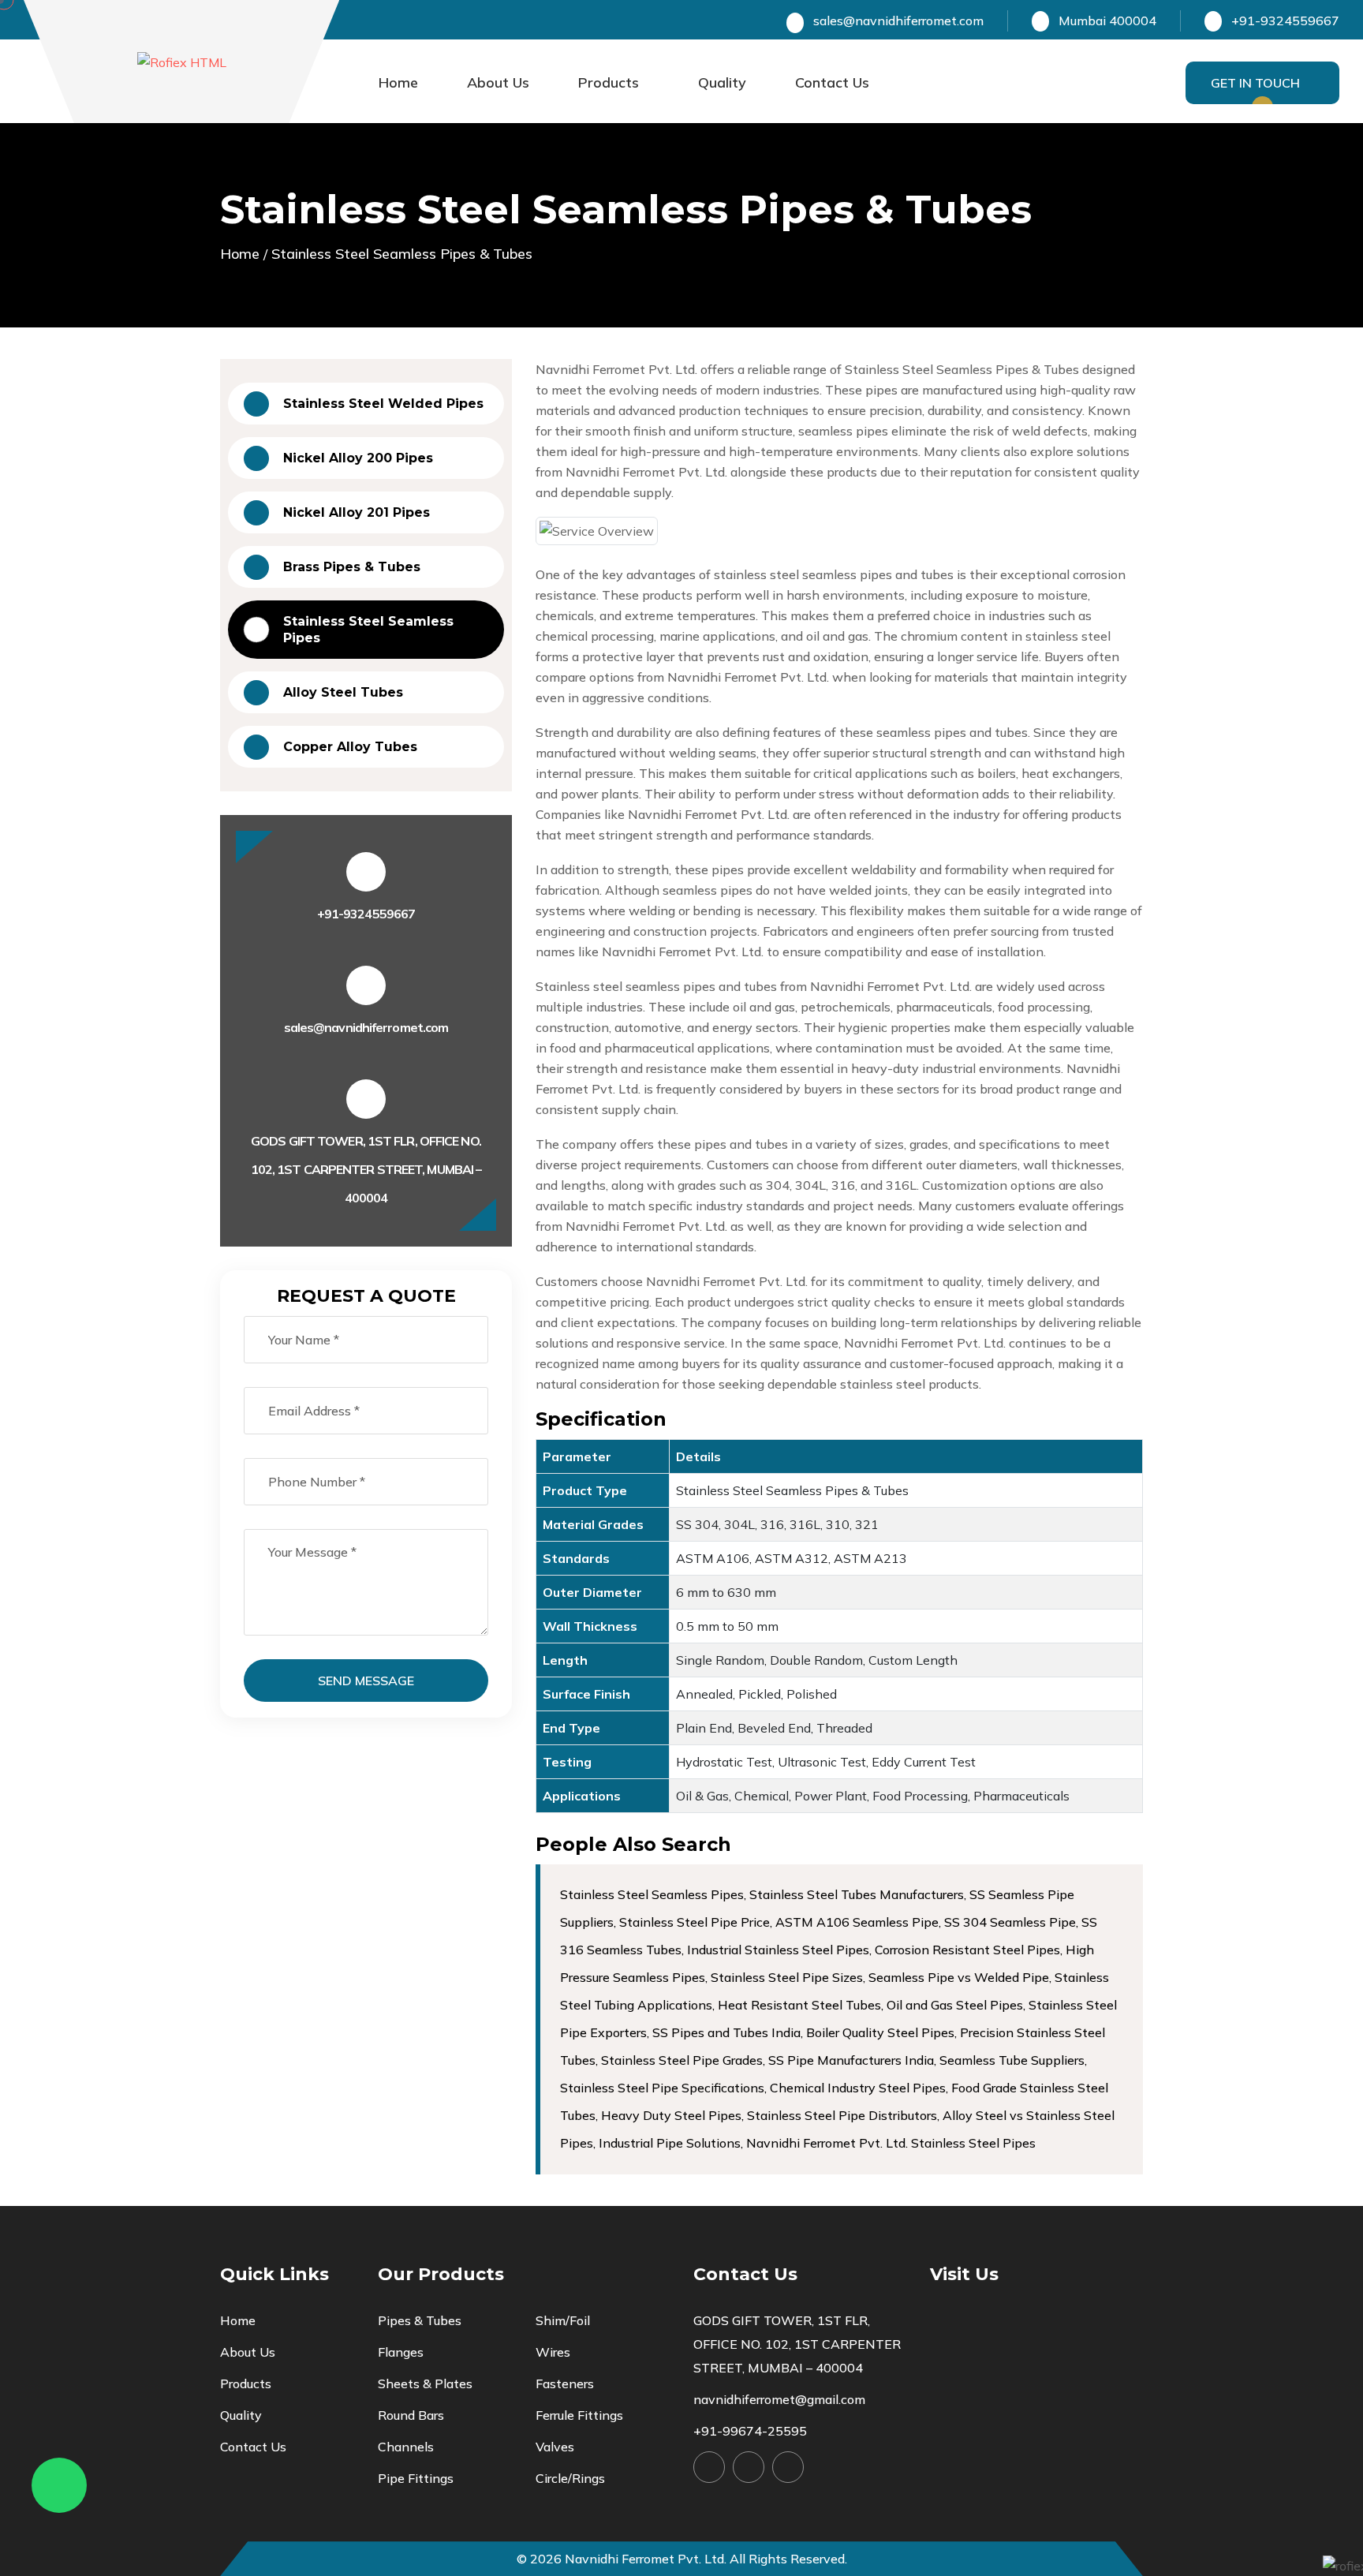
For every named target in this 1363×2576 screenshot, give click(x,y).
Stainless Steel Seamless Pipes (368, 630)
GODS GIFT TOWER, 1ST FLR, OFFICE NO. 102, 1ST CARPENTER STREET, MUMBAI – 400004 (797, 2344)
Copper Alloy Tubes (350, 747)
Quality (722, 82)
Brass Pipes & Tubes (352, 567)
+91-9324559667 (366, 914)
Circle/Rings (570, 2478)
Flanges (401, 2352)
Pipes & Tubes (420, 2320)
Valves (555, 2447)
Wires (553, 2352)
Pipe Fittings (416, 2478)
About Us (498, 82)
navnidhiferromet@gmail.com (779, 2399)
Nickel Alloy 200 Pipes (358, 458)
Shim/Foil (563, 2320)
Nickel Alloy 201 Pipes (357, 512)
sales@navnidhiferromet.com (898, 21)
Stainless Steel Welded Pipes (383, 404)
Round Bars (411, 2415)
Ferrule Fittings (579, 2415)
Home (398, 82)
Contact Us (832, 82)
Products (609, 82)
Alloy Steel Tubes (343, 692)
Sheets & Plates (425, 2383)
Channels (406, 2447)
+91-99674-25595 (750, 2431)
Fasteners (565, 2383)
